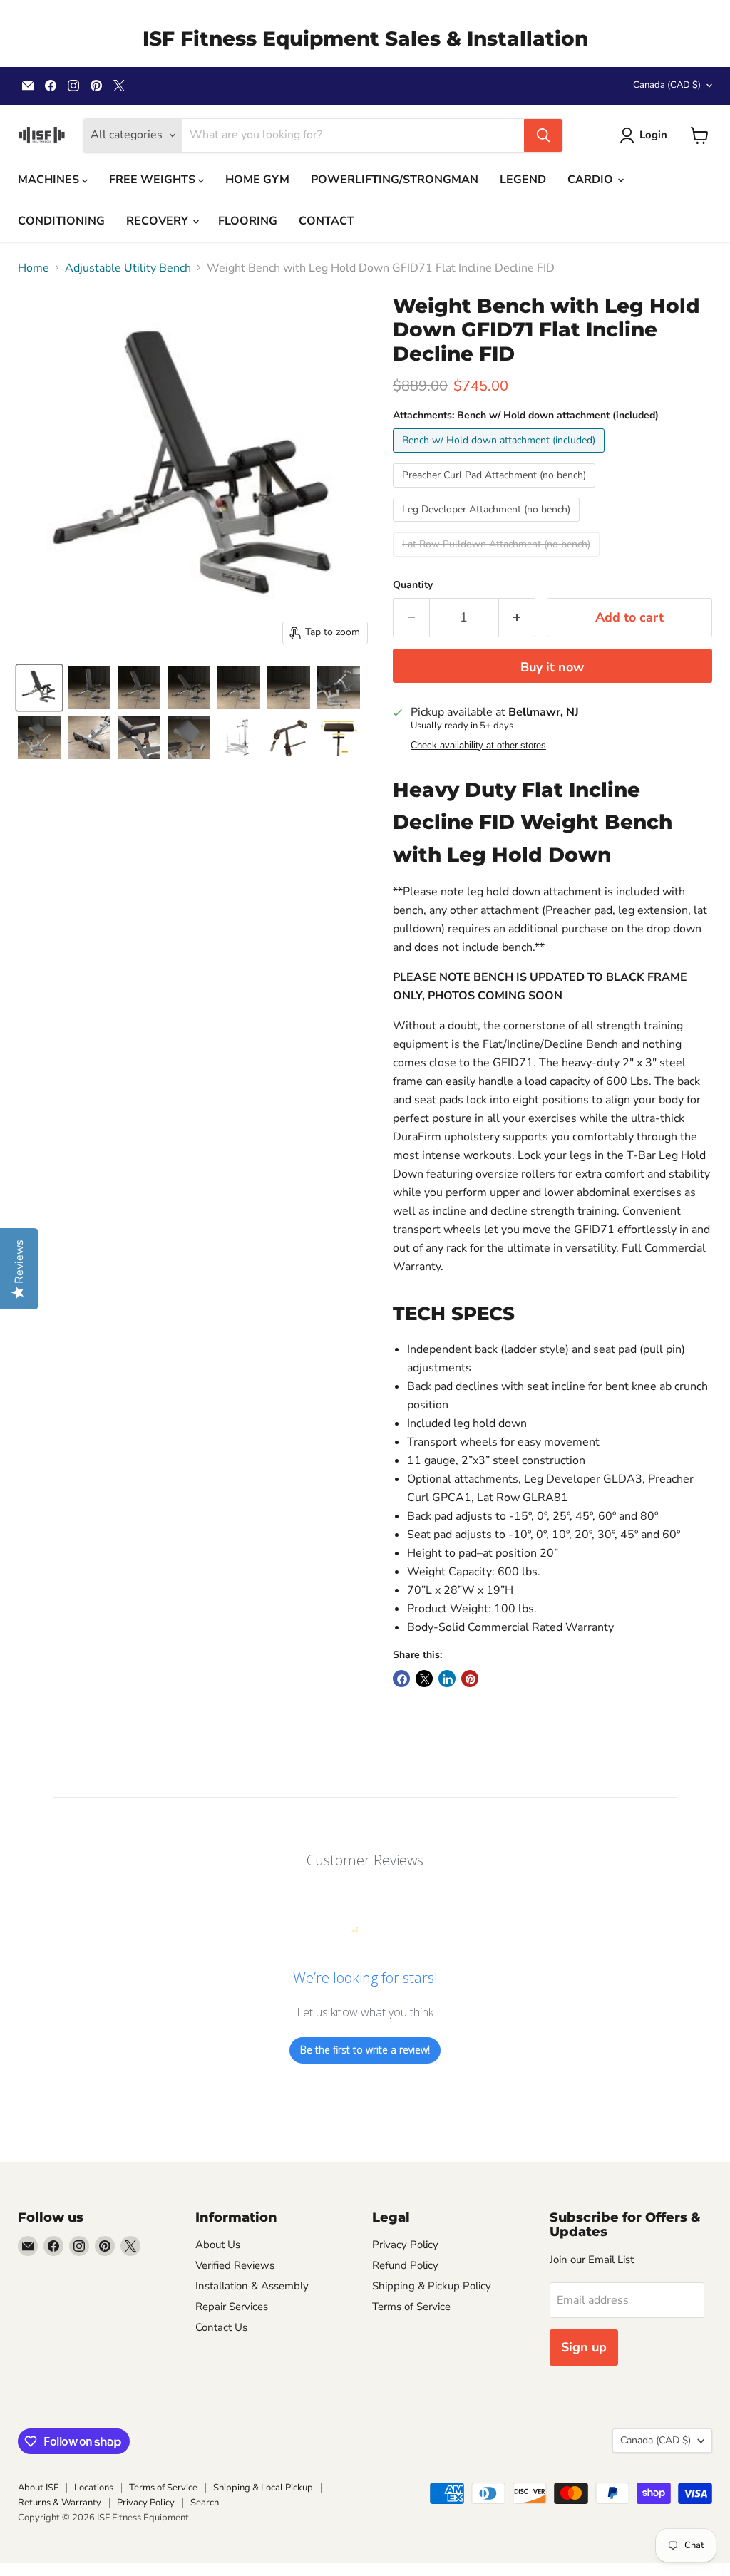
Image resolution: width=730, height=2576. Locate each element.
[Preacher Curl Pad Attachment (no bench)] (496, 491)
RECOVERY (159, 221)
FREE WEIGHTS (154, 180)
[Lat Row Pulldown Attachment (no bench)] (498, 560)
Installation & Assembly (252, 2286)
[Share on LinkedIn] (447, 1679)
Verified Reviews (235, 2265)
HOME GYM (257, 180)
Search (205, 2503)
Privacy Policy (405, 2245)
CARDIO (592, 180)
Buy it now (552, 667)
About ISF (38, 2488)
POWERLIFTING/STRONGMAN (395, 180)
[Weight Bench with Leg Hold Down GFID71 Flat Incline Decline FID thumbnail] (39, 688)
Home (34, 268)
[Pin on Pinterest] (470, 1679)
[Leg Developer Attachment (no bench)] (488, 525)
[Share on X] (424, 1679)
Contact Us (221, 2327)
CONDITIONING (61, 221)
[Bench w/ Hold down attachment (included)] (500, 456)
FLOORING (248, 221)
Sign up (584, 2347)
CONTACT (327, 221)
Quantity (413, 585)
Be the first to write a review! (365, 2050)
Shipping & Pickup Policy (432, 2286)
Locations (94, 2488)
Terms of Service (411, 2307)
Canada (667, 85)
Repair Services (232, 2307)
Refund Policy (405, 2265)
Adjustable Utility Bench (128, 268)
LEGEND (523, 180)
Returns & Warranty (60, 2503)
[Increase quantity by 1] (517, 618)
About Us (218, 2245)
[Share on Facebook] (401, 1679)
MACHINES (50, 180)
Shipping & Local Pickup (263, 2488)
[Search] (543, 135)
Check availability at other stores (478, 746)
